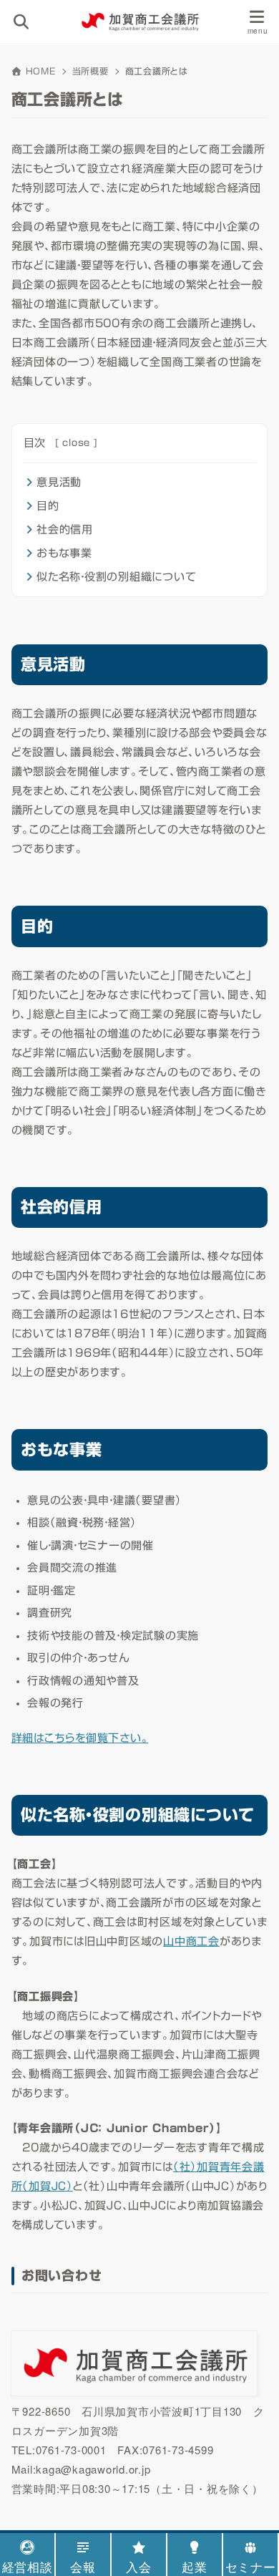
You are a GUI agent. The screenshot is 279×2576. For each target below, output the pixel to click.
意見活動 (59, 482)
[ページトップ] (250, 2494)
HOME (41, 71)
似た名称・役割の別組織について (116, 577)
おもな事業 (64, 553)
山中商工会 (191, 1941)
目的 (48, 506)
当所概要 (90, 71)
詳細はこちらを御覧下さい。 (80, 1738)
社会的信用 (65, 529)
